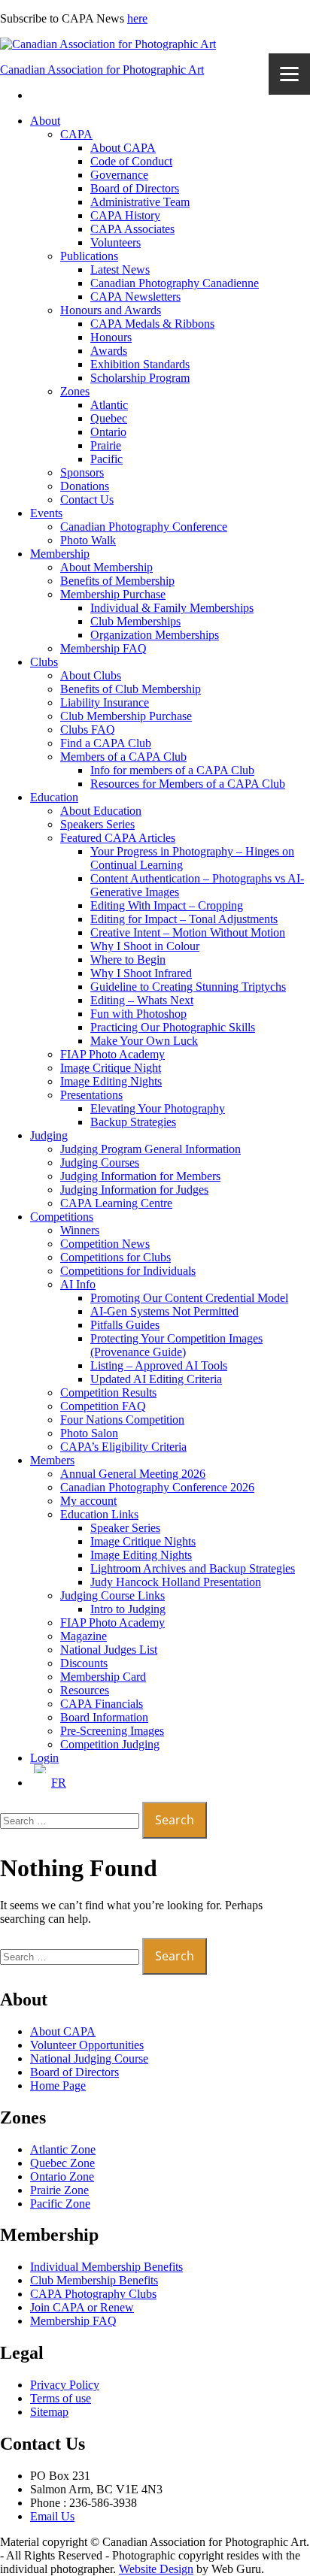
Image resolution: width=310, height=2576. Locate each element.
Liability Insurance (105, 702)
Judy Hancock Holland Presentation (176, 1582)
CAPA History (125, 215)
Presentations (91, 1095)
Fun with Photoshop (138, 1014)
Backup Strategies (133, 1122)
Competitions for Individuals (128, 1271)
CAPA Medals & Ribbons (152, 324)
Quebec (109, 418)
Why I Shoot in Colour (145, 946)
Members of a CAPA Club (123, 757)
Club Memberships (135, 621)
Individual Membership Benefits (106, 2267)
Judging (49, 1135)
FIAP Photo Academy (112, 1054)
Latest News (120, 269)
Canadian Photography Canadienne (175, 283)
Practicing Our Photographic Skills (173, 1027)
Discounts (84, 1663)
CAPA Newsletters (135, 297)
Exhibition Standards (140, 364)
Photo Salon (89, 1433)
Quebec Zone (62, 2163)
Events (46, 513)
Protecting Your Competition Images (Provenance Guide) (176, 1345)
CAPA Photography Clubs (93, 2294)
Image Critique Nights (143, 1541)
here (137, 18)
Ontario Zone (62, 2176)
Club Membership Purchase (126, 716)
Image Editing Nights (111, 1081)
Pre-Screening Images (112, 1731)
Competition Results (108, 1392)
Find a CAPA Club (106, 743)
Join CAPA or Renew (82, 2307)
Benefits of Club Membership (131, 689)
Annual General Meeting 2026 (133, 1474)
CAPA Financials (102, 1704)
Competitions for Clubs (115, 1257)
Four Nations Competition (122, 1420)
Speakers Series (97, 824)
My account (88, 1501)
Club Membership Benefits (94, 2280)
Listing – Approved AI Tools (159, 1365)
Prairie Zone (59, 2190)
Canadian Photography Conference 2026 (157, 1487)
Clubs (44, 662)
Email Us (52, 2516)
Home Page (58, 2086)
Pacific (106, 459)
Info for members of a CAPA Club (172, 770)
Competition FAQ (103, 1406)
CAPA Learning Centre (116, 1203)
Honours (111, 337)
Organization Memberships (155, 635)
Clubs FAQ (88, 730)
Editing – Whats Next (142, 1000)
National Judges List (109, 1650)
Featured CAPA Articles (118, 838)
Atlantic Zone (63, 2149)
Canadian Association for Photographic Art (102, 70)
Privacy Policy (65, 2385)
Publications (89, 256)
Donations (85, 486)
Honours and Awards (111, 310)
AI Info (78, 1284)
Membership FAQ (103, 648)
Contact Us (87, 499)
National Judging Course (89, 2058)
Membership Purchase (113, 594)
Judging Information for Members (140, 1176)
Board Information (104, 1717)
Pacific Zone (60, 2204)
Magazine (84, 1636)
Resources (85, 1690)
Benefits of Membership (117, 581)
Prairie (106, 445)
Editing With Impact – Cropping (167, 905)
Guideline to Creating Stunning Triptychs (188, 987)
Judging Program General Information (150, 1149)
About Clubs (91, 675)
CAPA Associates (132, 229)
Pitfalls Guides (125, 1325)
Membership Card (103, 1677)
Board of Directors (135, 188)
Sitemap (49, 2412)
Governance (119, 175)
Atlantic (109, 405)
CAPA (76, 134)
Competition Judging (110, 1744)
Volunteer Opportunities (87, 2045)
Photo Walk (88, 540)
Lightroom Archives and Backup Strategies (193, 1568)
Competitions (62, 1217)
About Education (101, 811)
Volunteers (115, 242)
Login (44, 1758)
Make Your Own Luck (144, 1041)
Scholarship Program (140, 378)
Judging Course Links (112, 1595)
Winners (80, 1230)
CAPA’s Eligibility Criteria (123, 1447)
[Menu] (289, 74)
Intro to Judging (128, 1609)
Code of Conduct (131, 161)
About (45, 121)
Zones (75, 391)
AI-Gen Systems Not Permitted (164, 1311)
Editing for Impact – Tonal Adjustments (184, 919)
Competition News (105, 1244)
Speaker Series (125, 1528)
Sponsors (82, 472)
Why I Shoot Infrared (141, 973)
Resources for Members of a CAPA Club (188, 784)
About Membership (106, 567)
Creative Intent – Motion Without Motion (188, 932)
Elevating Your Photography (158, 1108)
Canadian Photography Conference (144, 527)
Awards (109, 351)
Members (52, 1460)
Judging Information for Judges (134, 1190)
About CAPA (123, 148)
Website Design (156, 2569)
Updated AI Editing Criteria (156, 1379)
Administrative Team (140, 202)
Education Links (99, 1514)
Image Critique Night (111, 1068)
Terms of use (61, 2398)
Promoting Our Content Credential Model (189, 1298)
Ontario (108, 432)
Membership (60, 554)
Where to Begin (128, 960)
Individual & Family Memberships (172, 608)
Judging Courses (100, 1162)
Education (54, 797)
